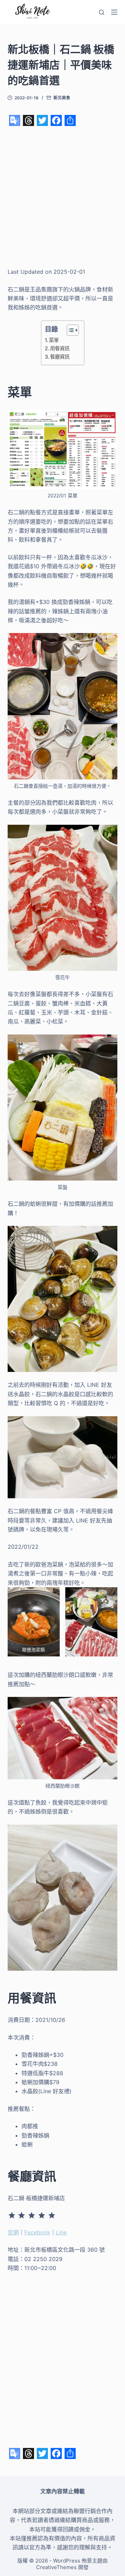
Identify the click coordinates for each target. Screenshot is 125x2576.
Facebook (37, 2232)
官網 (13, 2232)
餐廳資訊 (60, 357)
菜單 (54, 340)
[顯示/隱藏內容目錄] (69, 330)
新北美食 (62, 98)
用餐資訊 (60, 348)
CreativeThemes (56, 2567)
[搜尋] (102, 12)
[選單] (114, 12)
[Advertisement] (62, 197)
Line (61, 2232)
